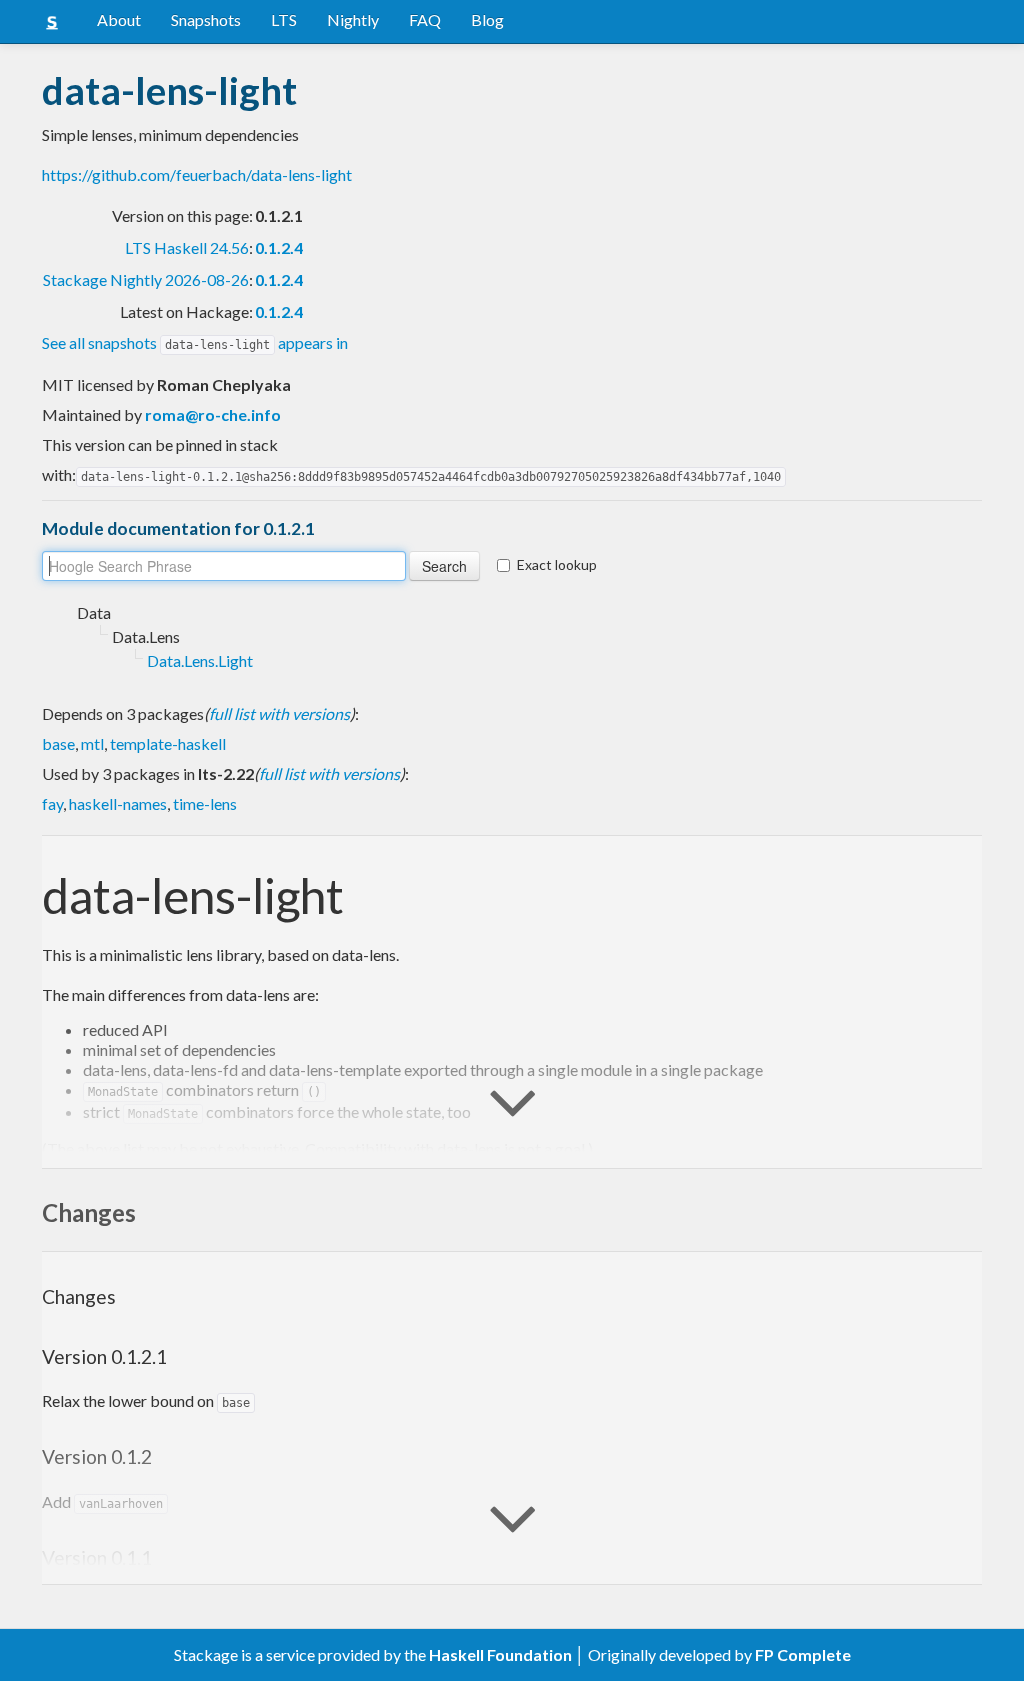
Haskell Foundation (500, 1654)
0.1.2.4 (279, 247)
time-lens (205, 803)
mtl (92, 743)
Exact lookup (557, 564)
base (58, 743)
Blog (487, 19)
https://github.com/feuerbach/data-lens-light (197, 174)
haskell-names (118, 803)
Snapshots (206, 19)
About (119, 19)
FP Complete (803, 1654)
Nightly (353, 19)
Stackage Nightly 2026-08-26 (146, 279)
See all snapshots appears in (195, 342)
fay (52, 803)
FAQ (425, 19)
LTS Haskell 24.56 (187, 247)
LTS (284, 19)
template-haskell (168, 743)
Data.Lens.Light (200, 660)
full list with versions (279, 713)
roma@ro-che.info (213, 414)
